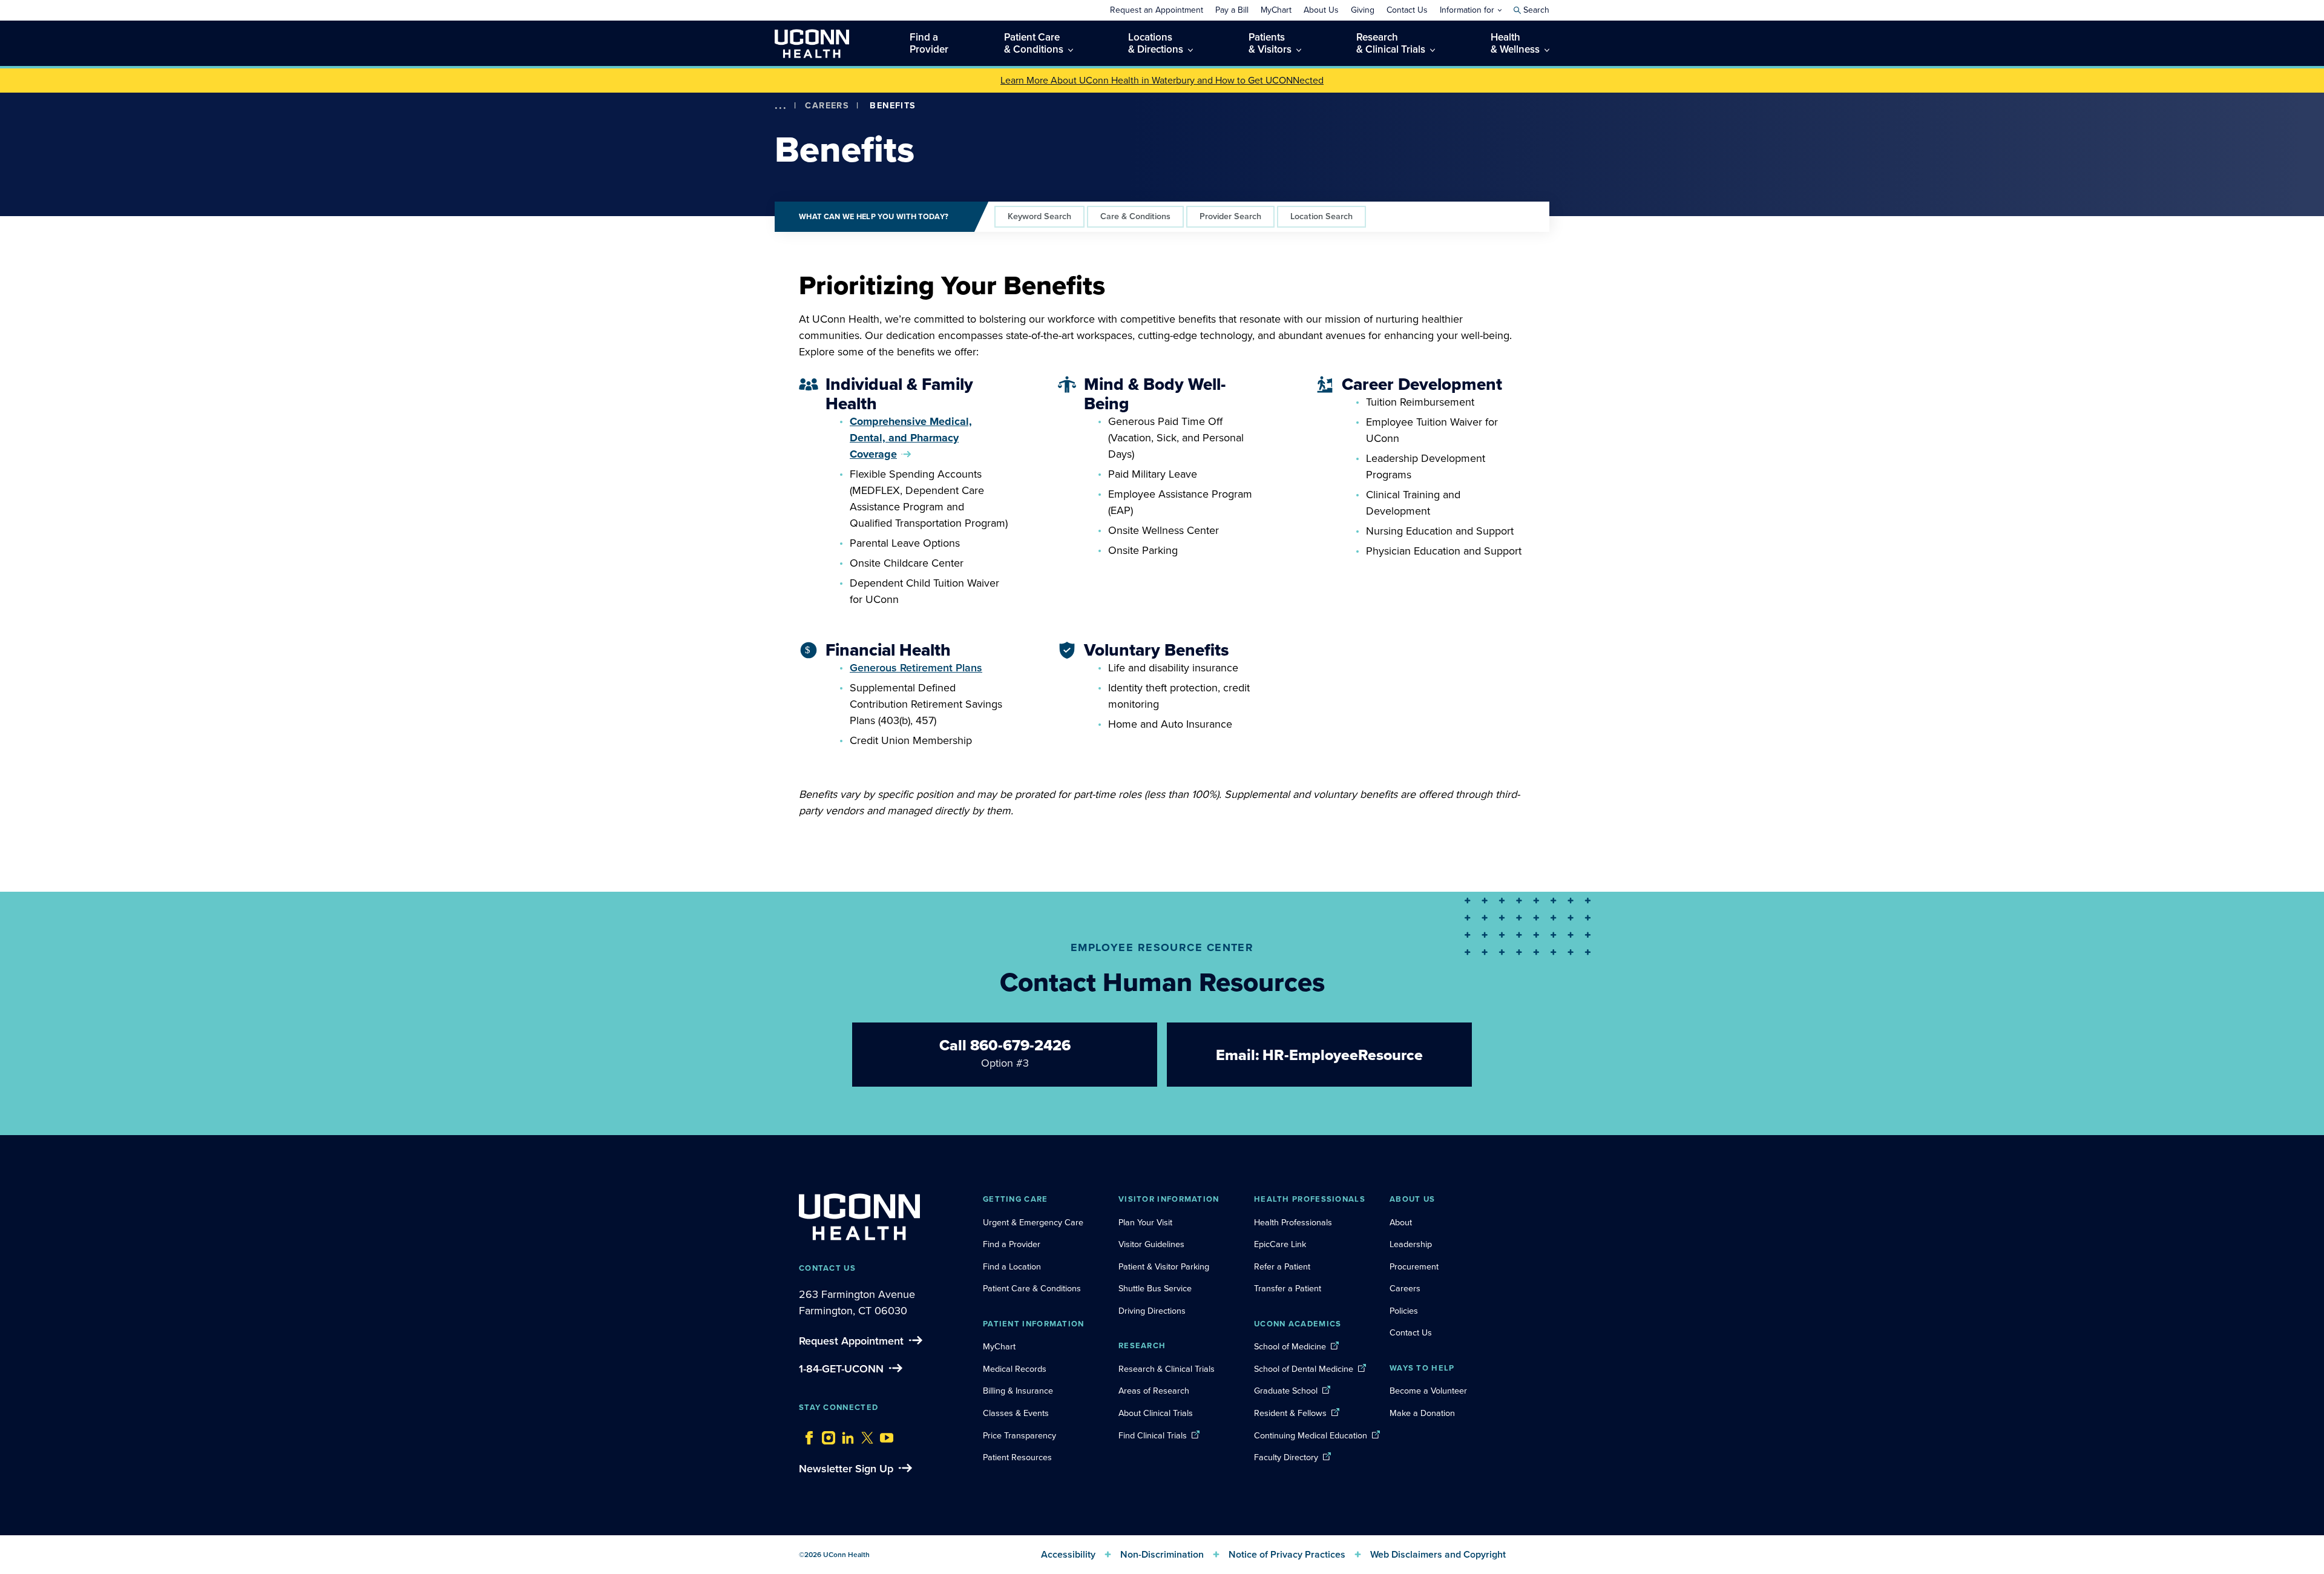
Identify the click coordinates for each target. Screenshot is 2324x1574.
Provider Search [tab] (1230, 216)
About (1401, 1222)
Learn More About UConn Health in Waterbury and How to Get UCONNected (1162, 80)
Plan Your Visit (1145, 1222)
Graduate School (1286, 1391)
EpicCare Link (1280, 1244)
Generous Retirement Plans (916, 668)
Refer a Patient (1282, 1266)
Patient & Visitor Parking (1164, 1266)
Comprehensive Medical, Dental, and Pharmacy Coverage (911, 438)
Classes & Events (1016, 1413)
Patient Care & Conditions (1032, 1288)
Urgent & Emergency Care (1033, 1222)
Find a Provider (1012, 1244)
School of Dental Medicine (1304, 1369)
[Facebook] (806, 1435)
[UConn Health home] (812, 43)
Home (798, 123)
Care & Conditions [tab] (1135, 216)
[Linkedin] (845, 1435)
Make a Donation (1422, 1413)
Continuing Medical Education (1311, 1435)
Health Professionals (1293, 1222)
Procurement (1414, 1266)
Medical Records (1015, 1369)
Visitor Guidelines (1151, 1244)
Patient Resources (1017, 1457)
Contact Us (1411, 1332)
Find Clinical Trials (1153, 1435)
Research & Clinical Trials (1167, 1369)
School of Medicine (1290, 1346)
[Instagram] (826, 1435)
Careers (827, 105)
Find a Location (1012, 1266)
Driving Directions (1152, 1311)
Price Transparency (1019, 1435)
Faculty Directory (1286, 1457)
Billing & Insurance (1018, 1391)
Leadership (1411, 1244)
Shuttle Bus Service (1155, 1288)
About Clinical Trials (1156, 1413)
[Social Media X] (864, 1435)
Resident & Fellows (1290, 1413)
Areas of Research (1155, 1391)
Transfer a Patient (1288, 1288)
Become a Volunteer (1428, 1391)
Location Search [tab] (1321, 216)
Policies (1404, 1311)
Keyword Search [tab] (1039, 216)
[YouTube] (884, 1435)
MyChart (999, 1346)
